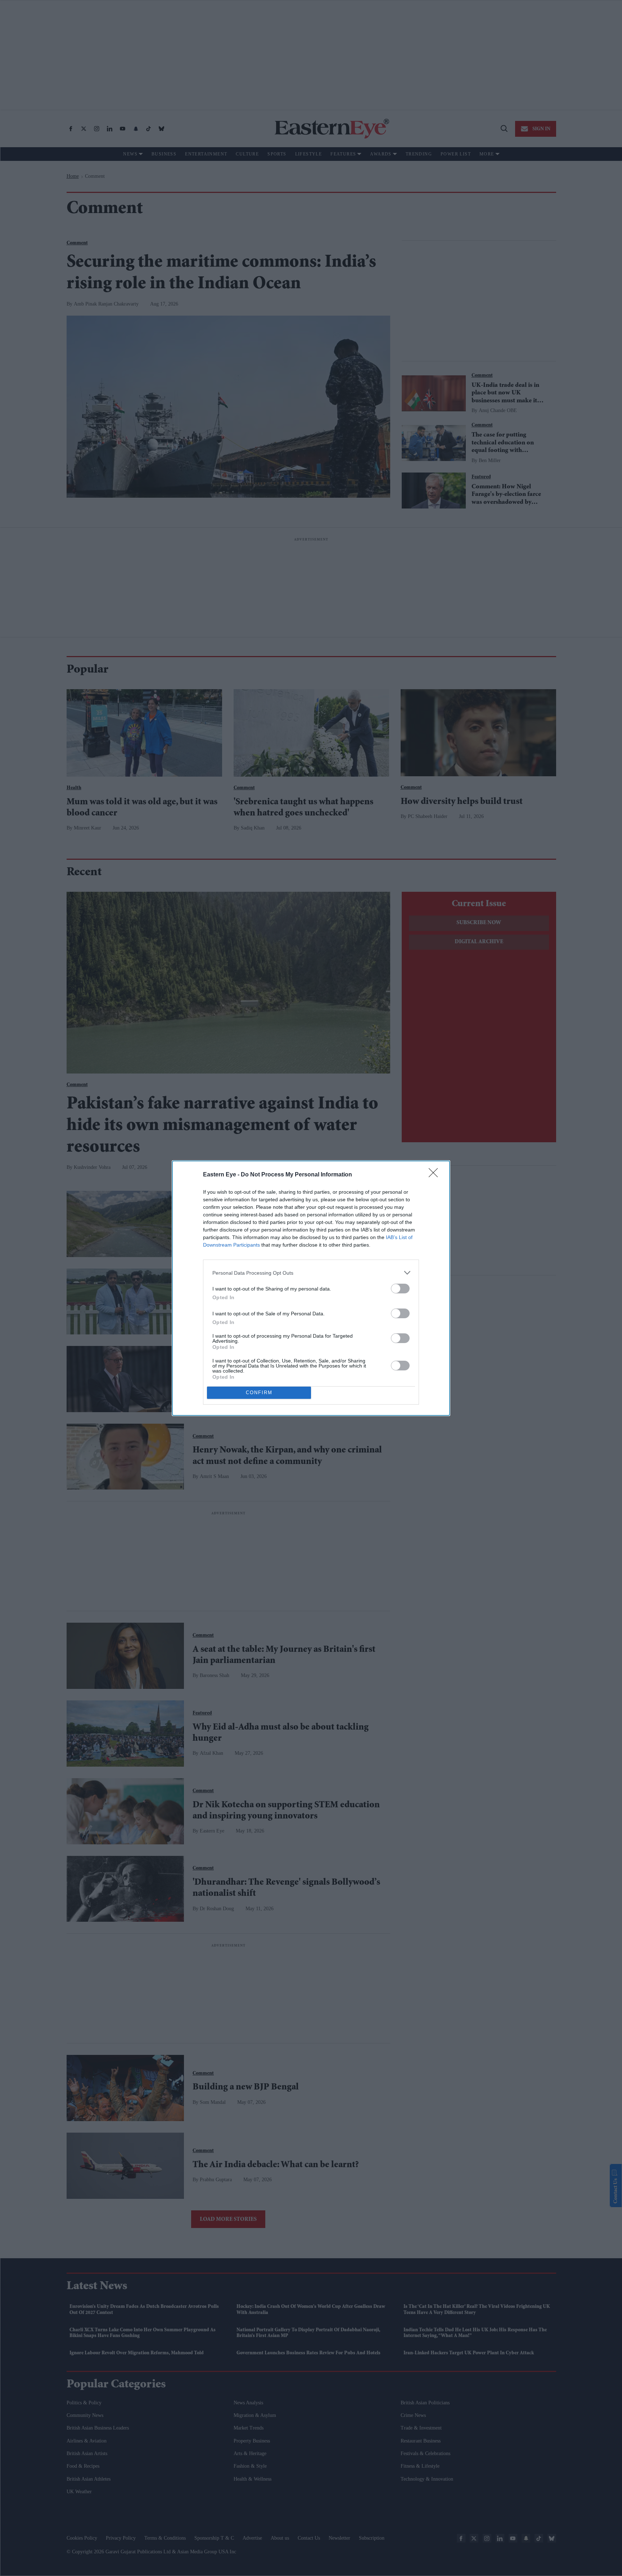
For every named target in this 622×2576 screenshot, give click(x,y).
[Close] (436, 1175)
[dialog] (311, 1288)
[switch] (400, 1289)
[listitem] (311, 1273)
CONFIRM (259, 1393)
